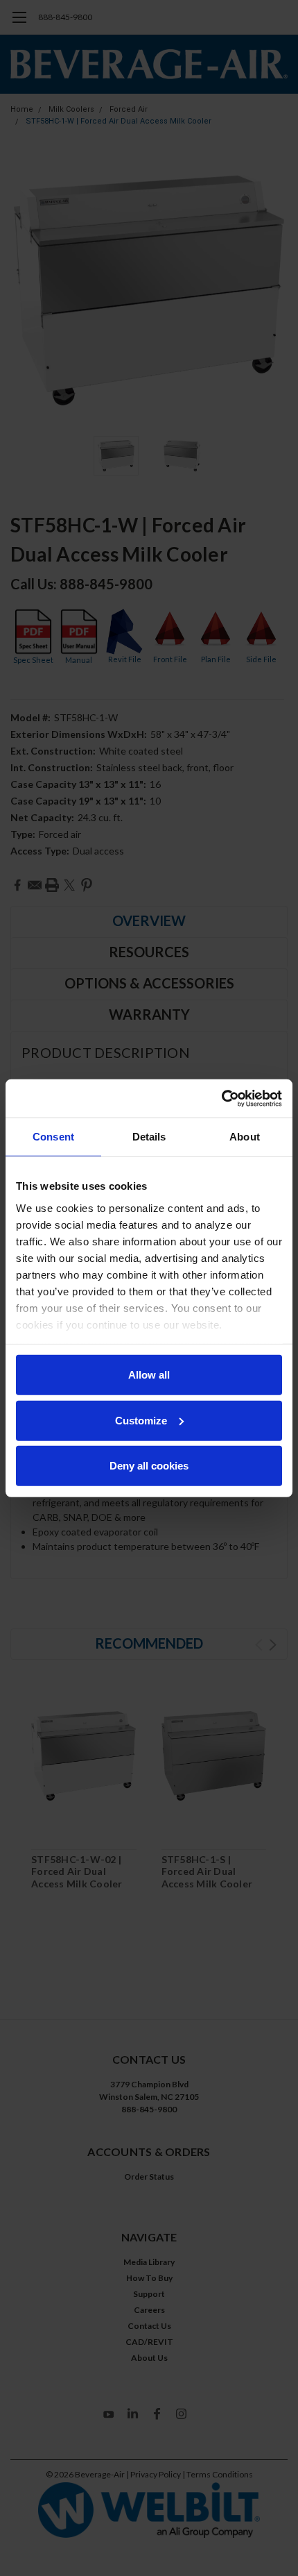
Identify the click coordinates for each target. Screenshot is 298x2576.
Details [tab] (149, 1137)
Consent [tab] (53, 1137)
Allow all (149, 1375)
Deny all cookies (149, 1466)
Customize (141, 1420)
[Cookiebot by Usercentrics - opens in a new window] (221, 1098)
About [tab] (245, 1137)
